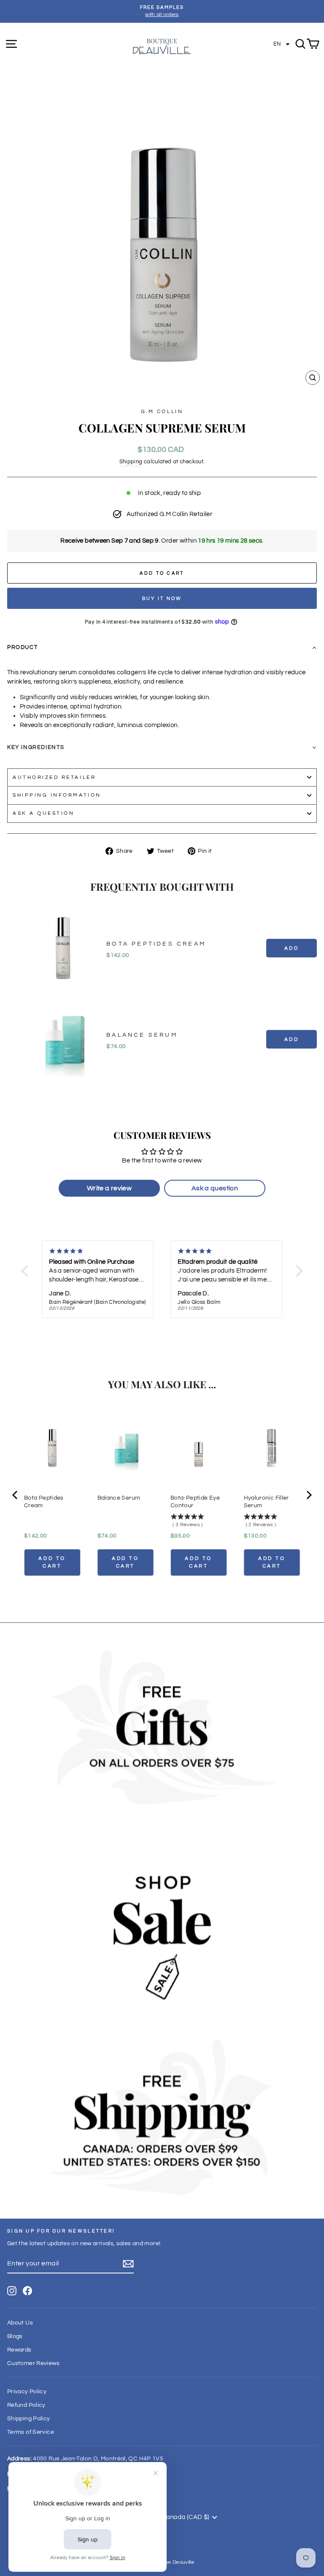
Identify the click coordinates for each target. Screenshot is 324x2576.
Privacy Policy (27, 2392)
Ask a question (43, 813)
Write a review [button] (109, 1188)
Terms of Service (31, 2432)
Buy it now (162, 599)
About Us (20, 2323)
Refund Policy (26, 2405)
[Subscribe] (128, 2264)
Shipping (131, 462)
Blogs (15, 2336)
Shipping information (57, 795)
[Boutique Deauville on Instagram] (12, 2291)
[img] (98, 1251)
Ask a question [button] (215, 1188)
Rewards (19, 2350)
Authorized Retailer (54, 777)
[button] (282, 44)
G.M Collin (162, 411)
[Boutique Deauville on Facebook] (27, 2291)
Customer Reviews (33, 2363)
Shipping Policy (29, 2419)
